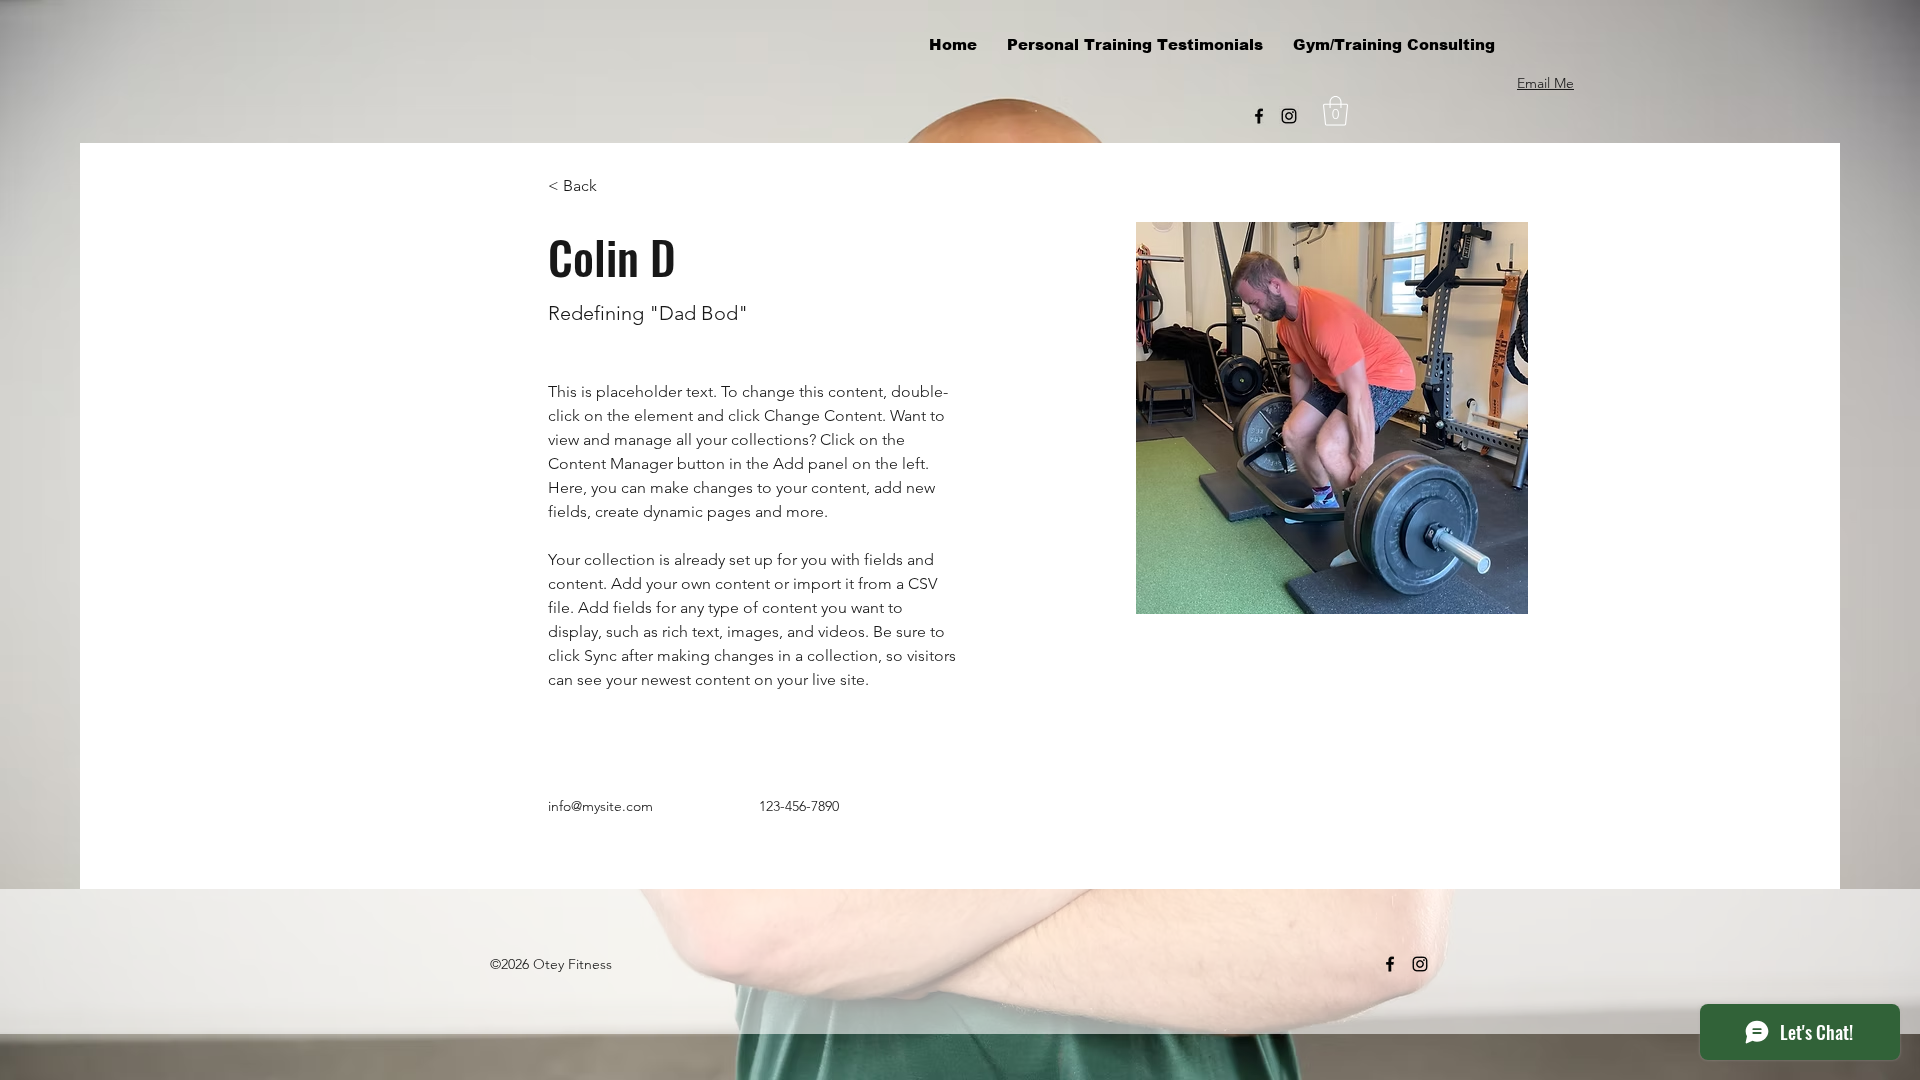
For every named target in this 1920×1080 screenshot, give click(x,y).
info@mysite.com (600, 806)
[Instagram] (1289, 116)
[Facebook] (1259, 116)
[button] (1335, 111)
